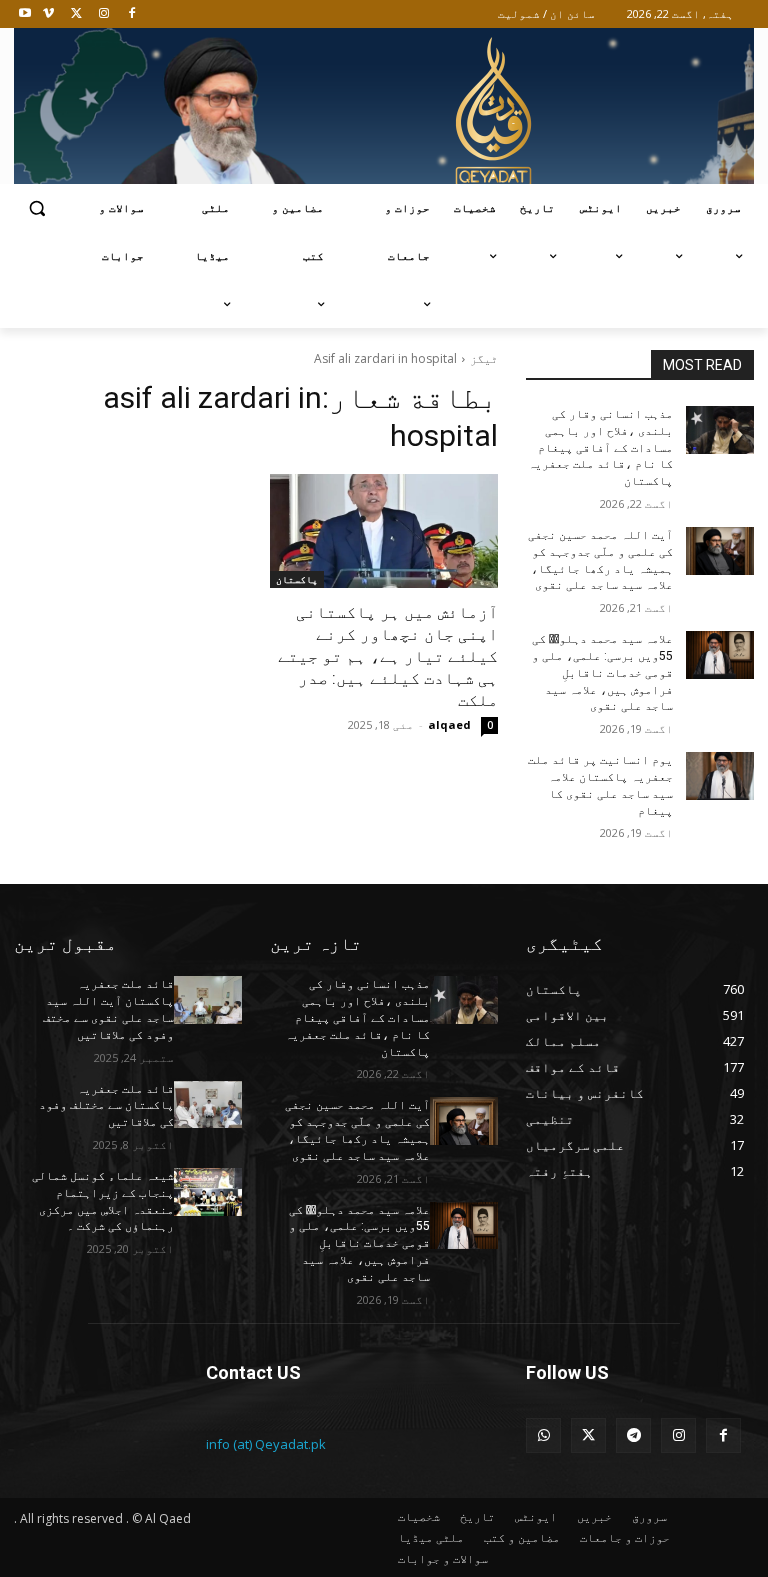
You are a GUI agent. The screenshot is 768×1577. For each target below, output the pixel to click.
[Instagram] (103, 14)
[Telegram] (633, 1435)
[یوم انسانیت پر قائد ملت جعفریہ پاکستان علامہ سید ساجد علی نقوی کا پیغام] (720, 776)
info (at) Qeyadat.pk (266, 1444)
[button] (37, 208)
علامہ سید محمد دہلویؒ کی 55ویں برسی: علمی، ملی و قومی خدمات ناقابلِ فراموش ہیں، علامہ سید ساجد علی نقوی (602, 672)
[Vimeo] (48, 14)
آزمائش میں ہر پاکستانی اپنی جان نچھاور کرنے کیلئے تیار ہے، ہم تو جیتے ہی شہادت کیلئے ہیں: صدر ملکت (388, 656)
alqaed (449, 724)
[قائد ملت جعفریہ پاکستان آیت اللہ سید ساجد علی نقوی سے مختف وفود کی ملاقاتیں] (208, 1000)
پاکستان (297, 579)
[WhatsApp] (543, 1435)
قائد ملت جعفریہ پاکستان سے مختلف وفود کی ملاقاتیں (106, 1106)
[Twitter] (76, 14)
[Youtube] (25, 14)
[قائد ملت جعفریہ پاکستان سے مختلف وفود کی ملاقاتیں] (208, 1105)
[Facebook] (131, 14)
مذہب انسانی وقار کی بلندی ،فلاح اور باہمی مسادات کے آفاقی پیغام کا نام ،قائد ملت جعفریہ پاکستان (600, 447)
